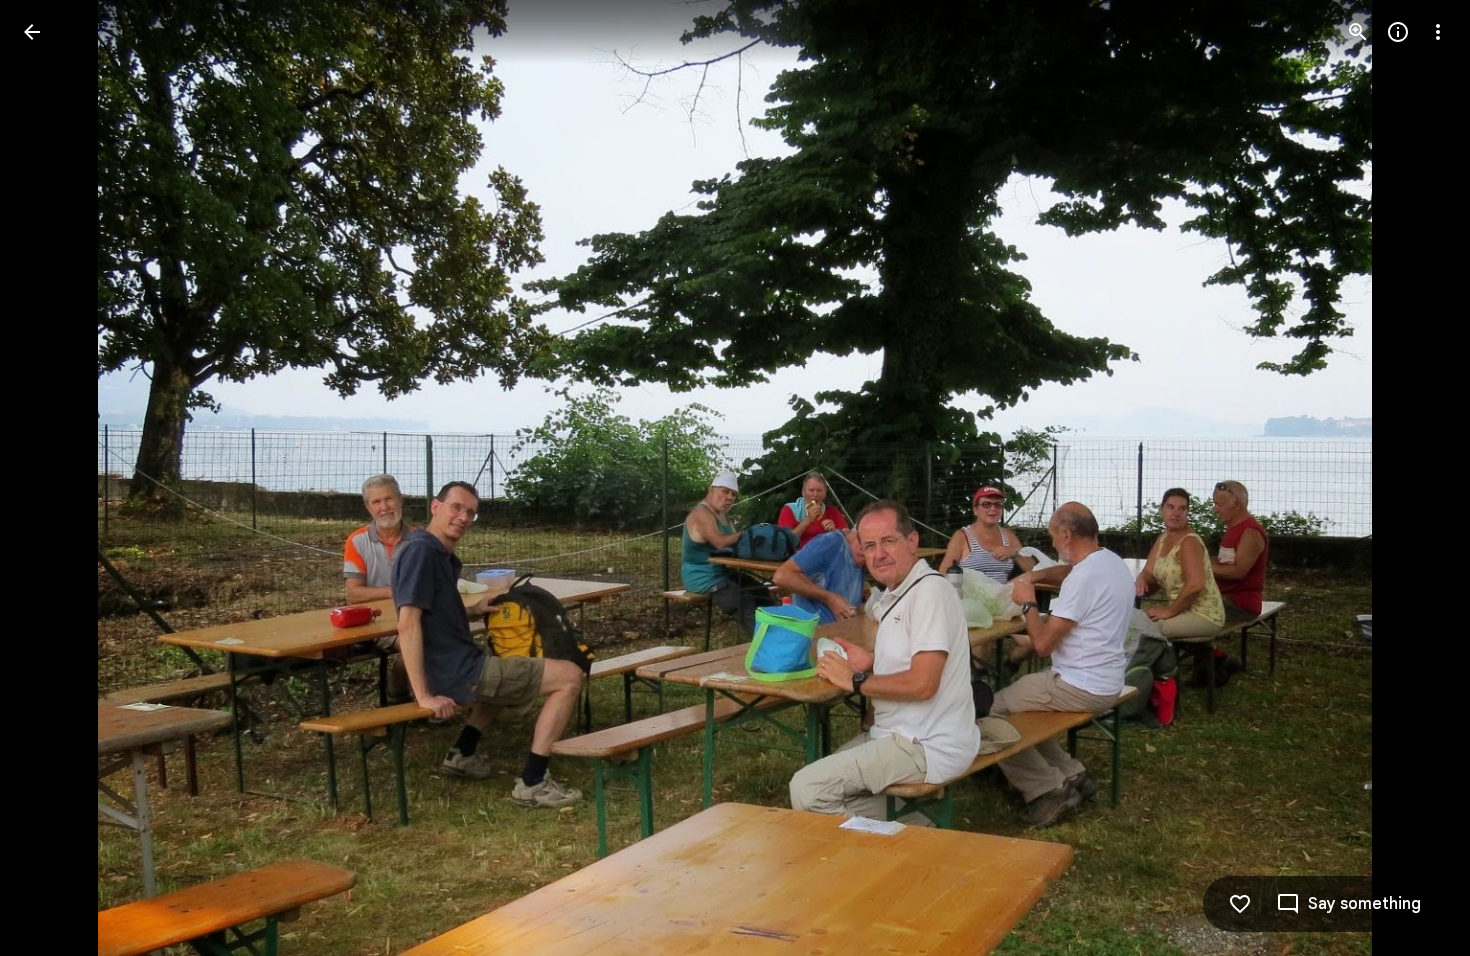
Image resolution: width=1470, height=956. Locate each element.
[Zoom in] (1358, 32)
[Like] (1240, 904)
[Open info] (1398, 32)
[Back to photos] (32, 32)
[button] (56, 478)
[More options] (1438, 32)
